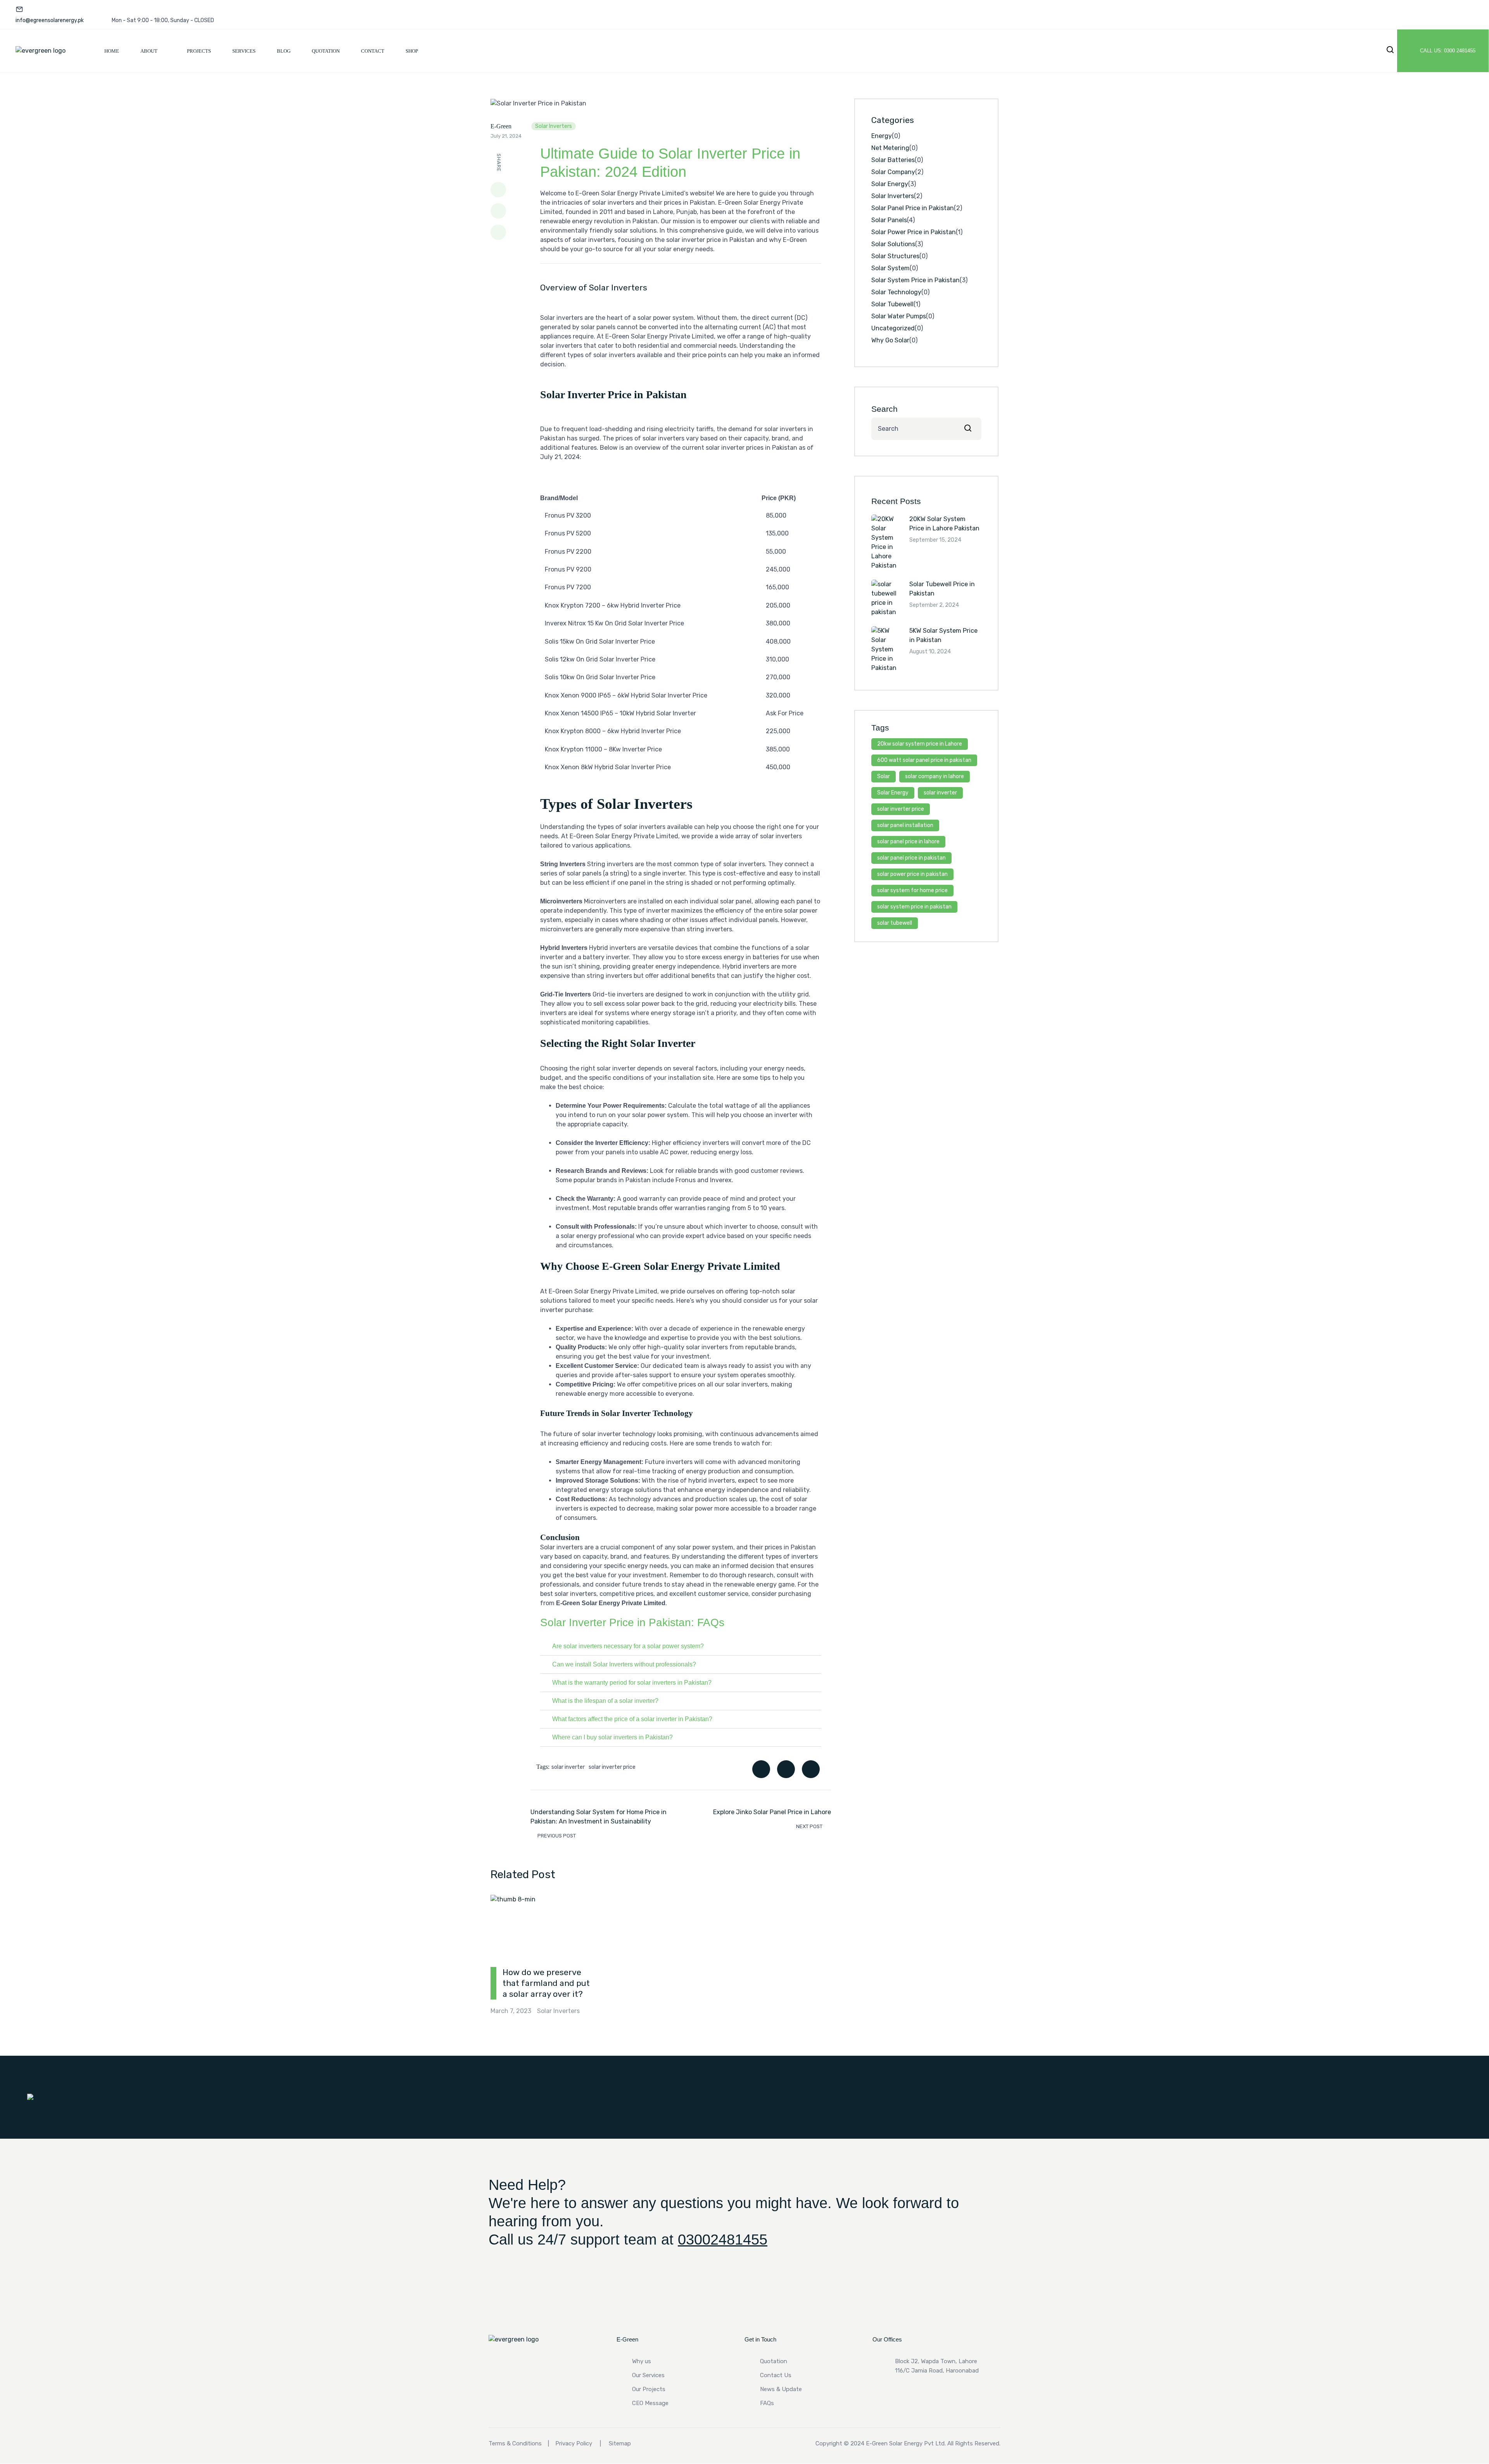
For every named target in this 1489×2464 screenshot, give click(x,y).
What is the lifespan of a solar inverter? (605, 1701)
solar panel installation (905, 825)
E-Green (501, 126)
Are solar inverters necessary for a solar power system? (628, 1646)
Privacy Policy (574, 2443)
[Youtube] (1432, 16)
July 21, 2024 (506, 136)
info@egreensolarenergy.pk (50, 20)
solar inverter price (612, 1767)
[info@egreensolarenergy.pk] (19, 9)
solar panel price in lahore (908, 842)
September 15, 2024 (935, 540)
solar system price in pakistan (914, 907)
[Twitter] (1405, 16)
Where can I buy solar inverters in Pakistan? (612, 1737)
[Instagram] (1459, 16)
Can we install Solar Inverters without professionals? (624, 1664)
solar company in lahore (935, 776)
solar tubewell (895, 923)
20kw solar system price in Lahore (920, 744)
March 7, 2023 (511, 2011)
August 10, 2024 (930, 652)
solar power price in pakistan (912, 874)
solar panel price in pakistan (911, 858)
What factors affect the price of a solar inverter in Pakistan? (632, 1719)
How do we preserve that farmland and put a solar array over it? (546, 1983)
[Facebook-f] (1378, 16)
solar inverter (568, 1767)
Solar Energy (893, 793)
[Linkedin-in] (1351, 16)
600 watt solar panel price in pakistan (924, 760)
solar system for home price (912, 890)
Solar (884, 776)
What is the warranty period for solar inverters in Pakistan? (632, 1683)
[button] (681, 1646)
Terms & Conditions (515, 2443)
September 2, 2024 (934, 605)
